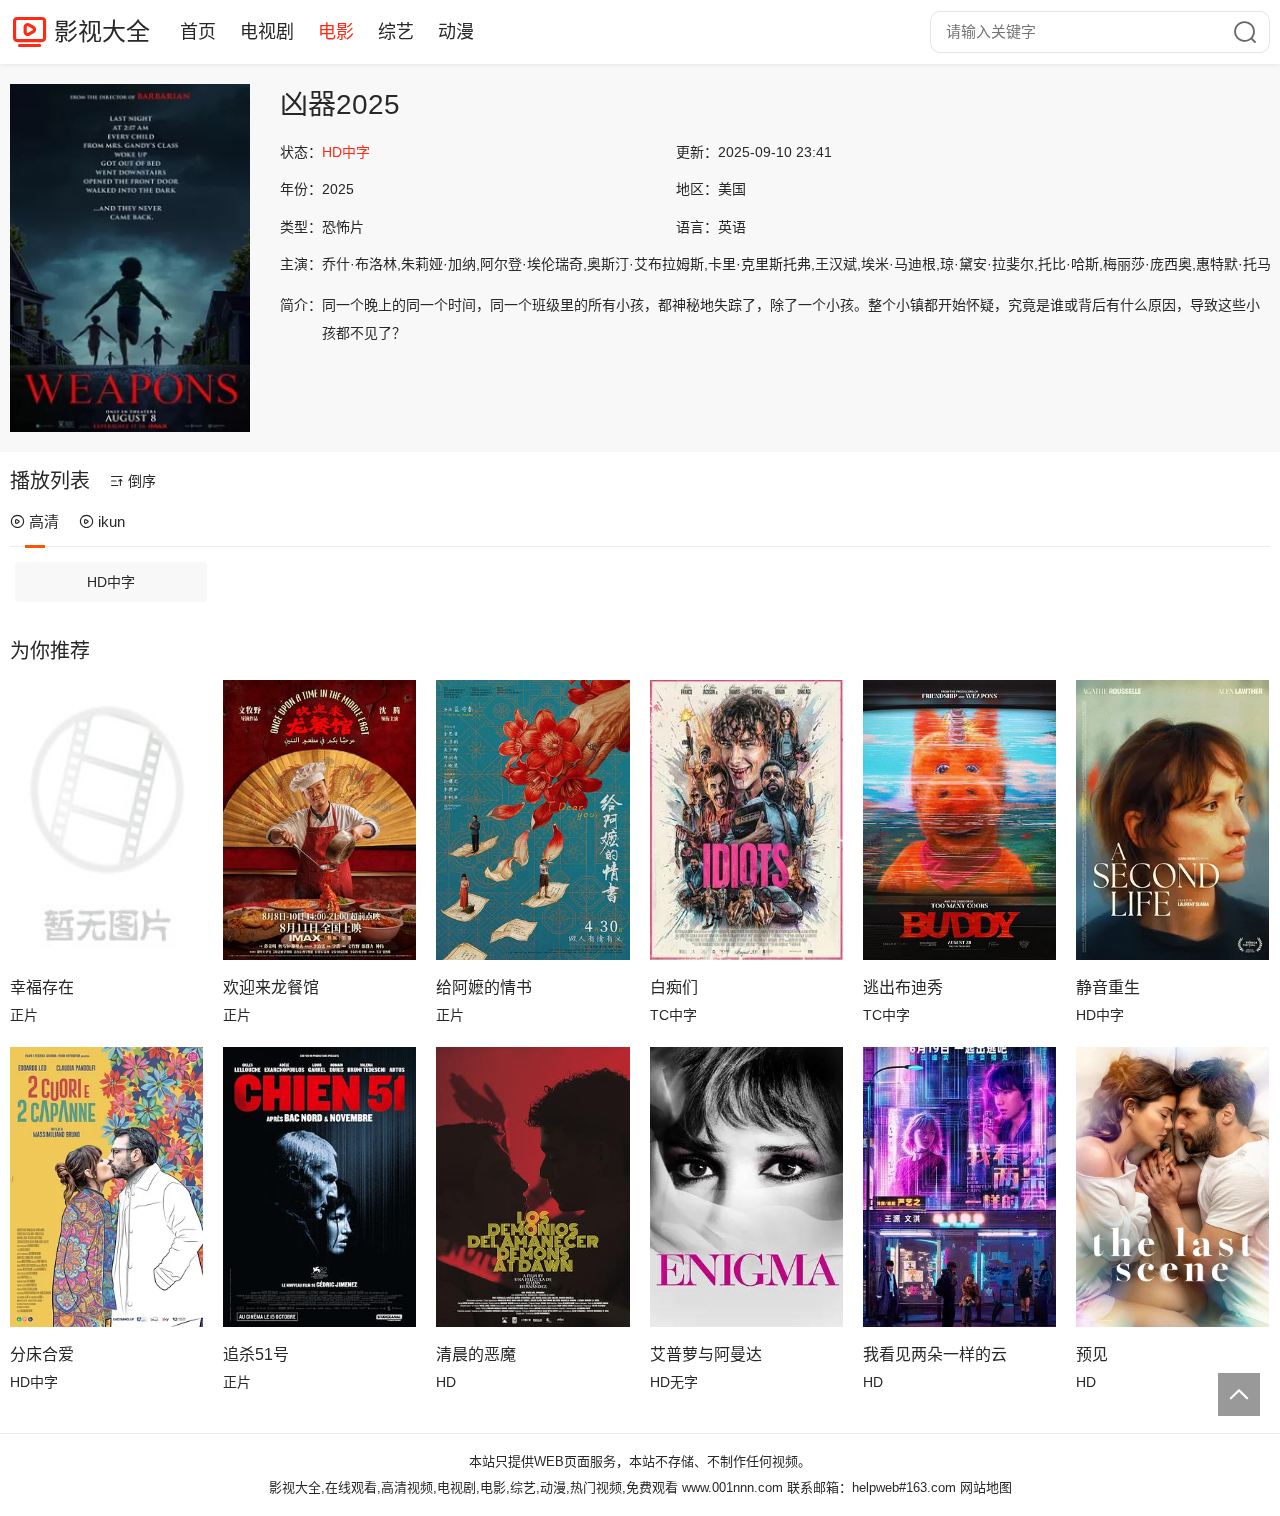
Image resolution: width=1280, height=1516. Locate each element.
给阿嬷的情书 (484, 987)
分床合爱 (42, 1354)
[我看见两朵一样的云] (959, 1187)
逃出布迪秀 (903, 987)
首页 (198, 32)
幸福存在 (42, 987)
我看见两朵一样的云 (935, 1354)
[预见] (1172, 1187)
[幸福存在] (106, 820)
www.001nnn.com (732, 1487)
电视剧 (267, 32)
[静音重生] (1172, 820)
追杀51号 (256, 1354)
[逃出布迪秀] (959, 820)
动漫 (456, 32)
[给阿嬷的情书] (532, 820)
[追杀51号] (319, 1187)
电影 (336, 32)
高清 (44, 521)
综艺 (396, 32)
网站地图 (986, 1487)
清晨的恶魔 (476, 1354)
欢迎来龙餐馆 (271, 987)
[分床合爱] (106, 1187)
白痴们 (674, 987)
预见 (1092, 1354)
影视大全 (102, 31)
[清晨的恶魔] (532, 1187)
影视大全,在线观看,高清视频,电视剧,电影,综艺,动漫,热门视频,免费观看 (473, 1487)
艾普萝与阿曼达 (706, 1354)
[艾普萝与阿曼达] (746, 1187)
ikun (111, 521)
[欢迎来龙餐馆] (319, 820)
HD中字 (111, 582)
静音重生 (1108, 987)
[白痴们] (746, 820)
